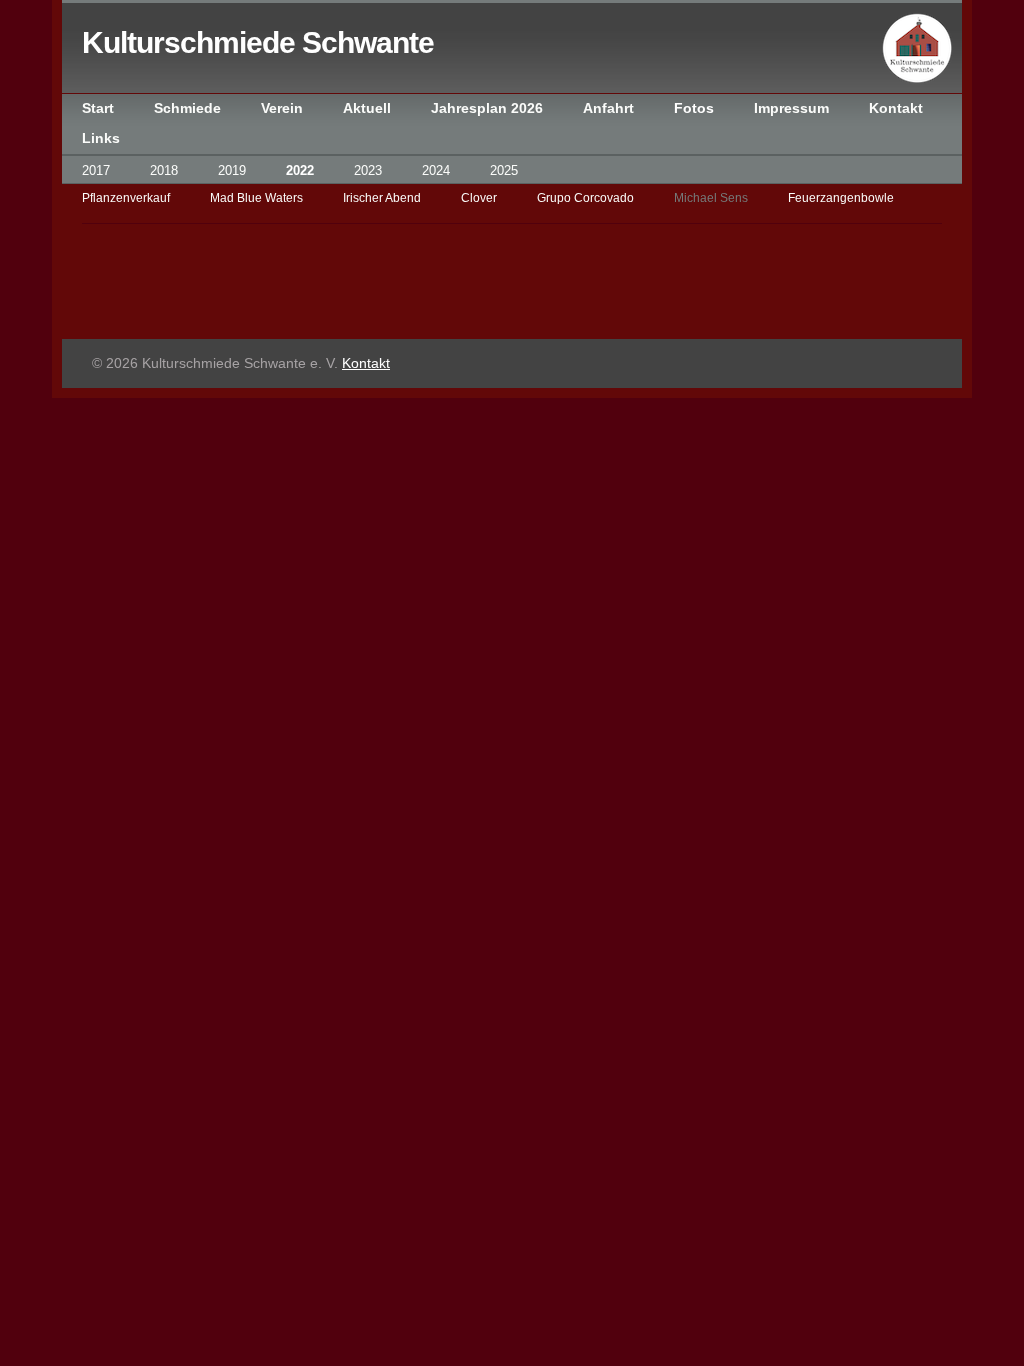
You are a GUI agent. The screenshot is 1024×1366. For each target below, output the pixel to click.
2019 (232, 170)
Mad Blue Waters (256, 198)
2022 (300, 170)
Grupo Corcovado (585, 198)
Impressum (791, 108)
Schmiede (187, 108)
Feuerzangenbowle (841, 198)
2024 (436, 170)
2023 (368, 170)
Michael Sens (711, 198)
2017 (96, 170)
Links (101, 138)
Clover (479, 198)
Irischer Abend (382, 198)
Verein (282, 108)
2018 (164, 170)
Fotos (694, 108)
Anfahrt (608, 108)
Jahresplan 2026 (487, 108)
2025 (504, 170)
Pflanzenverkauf (126, 198)
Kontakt (896, 108)
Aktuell (367, 108)
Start (98, 108)
